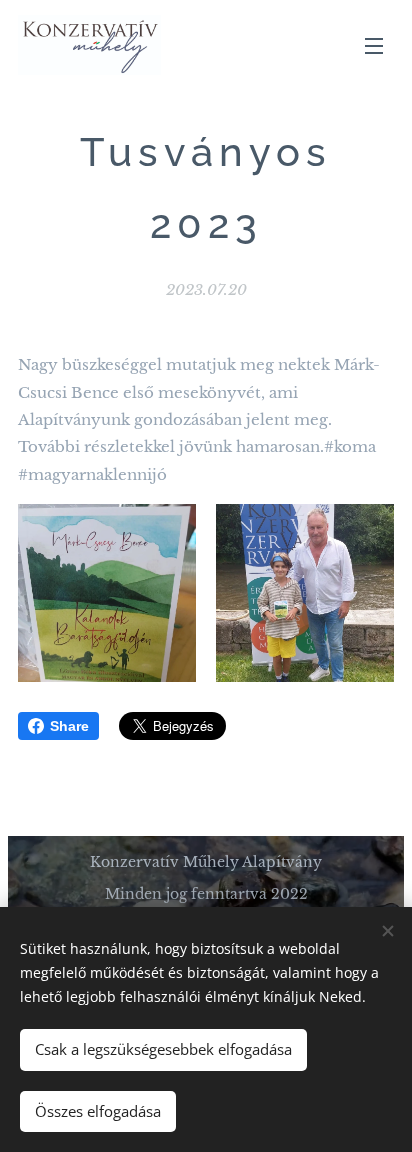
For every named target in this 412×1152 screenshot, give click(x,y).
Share (69, 726)
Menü (374, 45)
